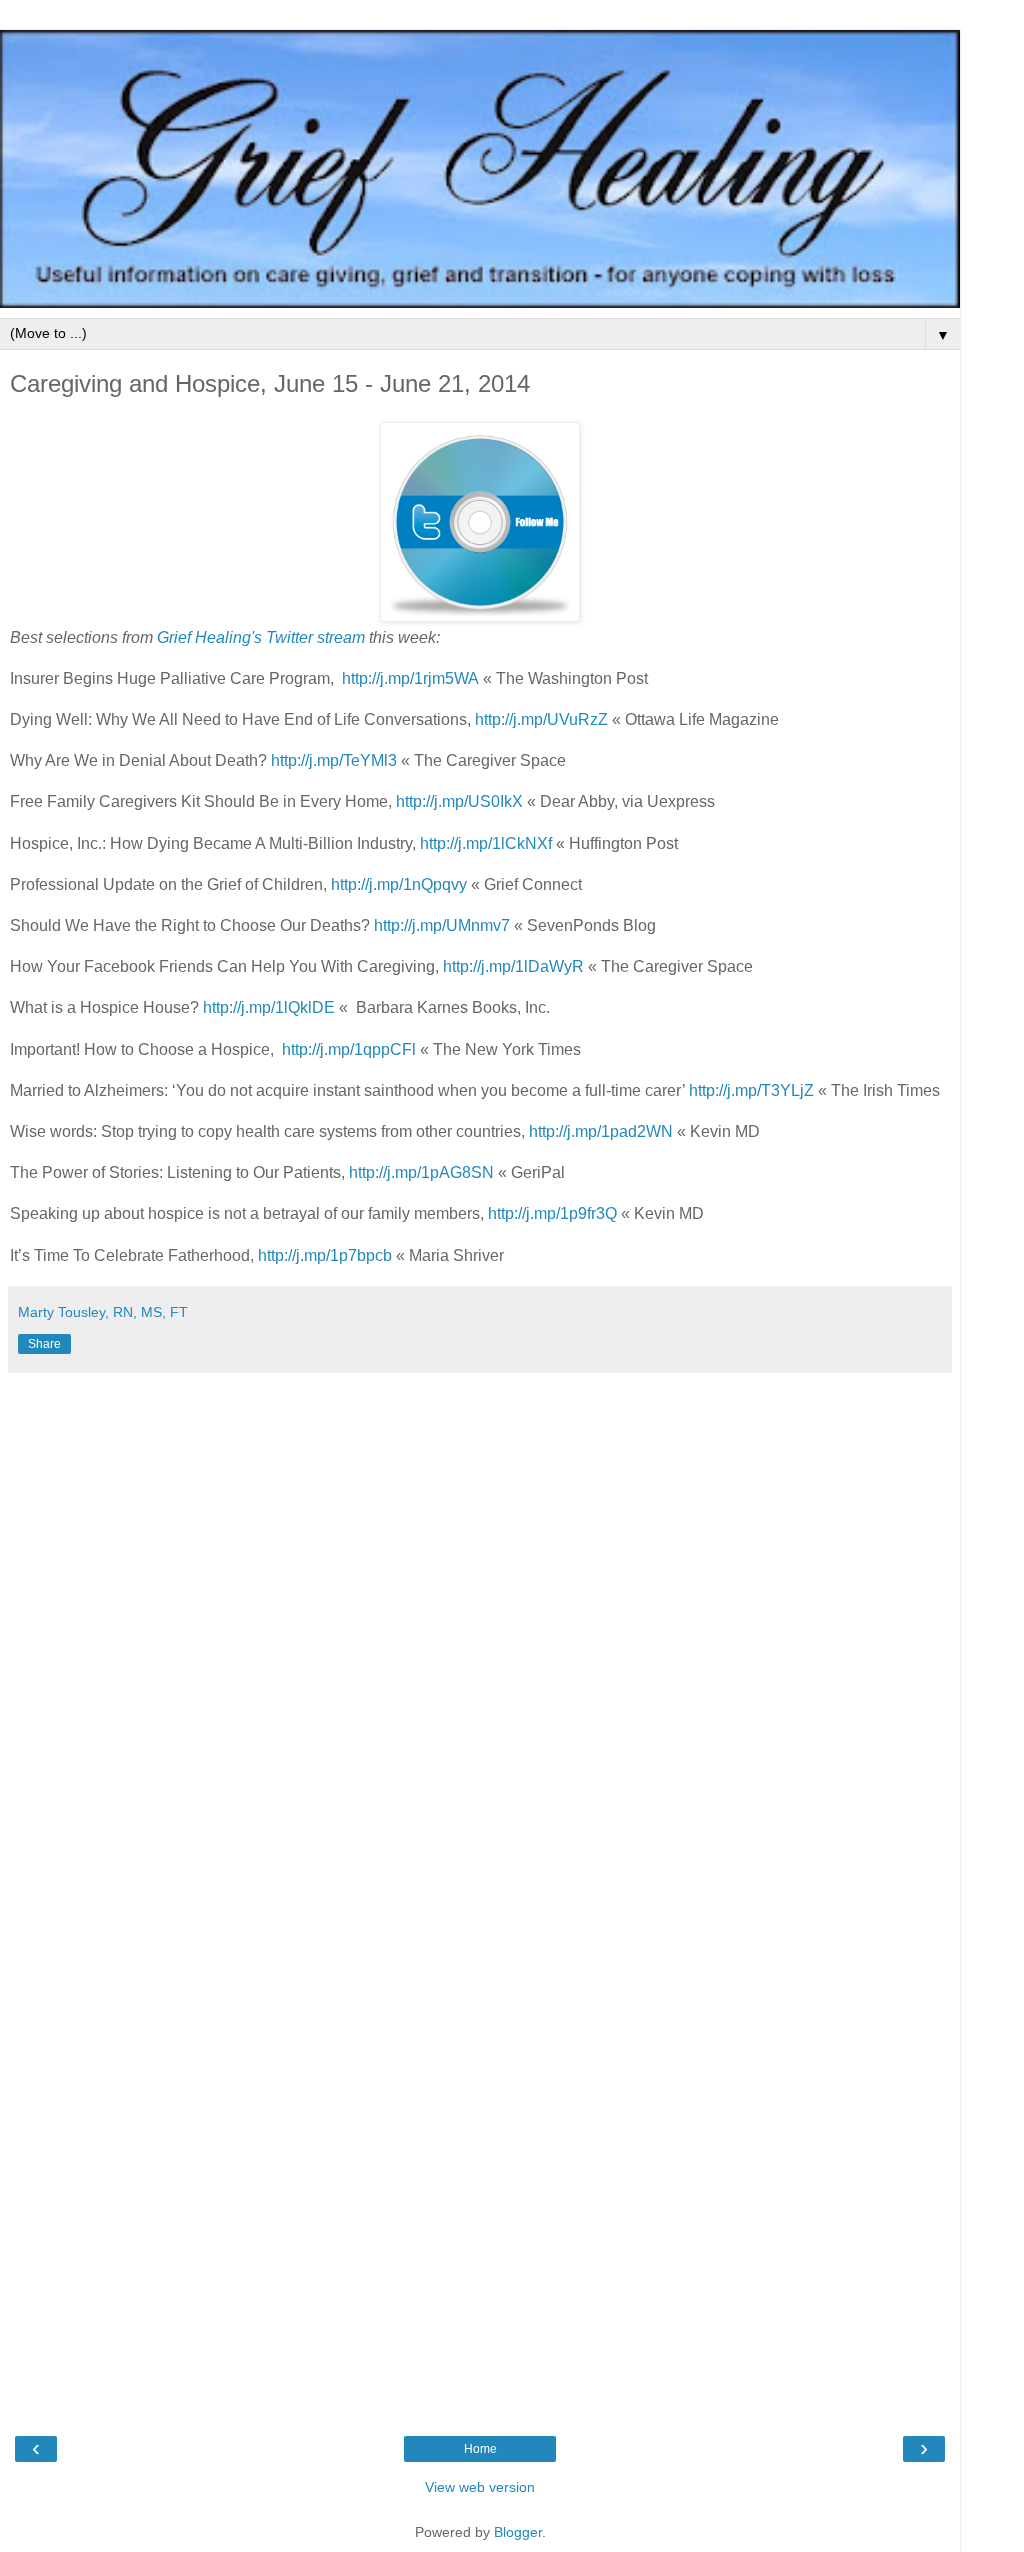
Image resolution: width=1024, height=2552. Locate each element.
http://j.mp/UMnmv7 (442, 925)
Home (480, 2449)
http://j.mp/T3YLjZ (751, 1090)
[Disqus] (480, 1633)
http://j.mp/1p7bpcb (325, 1255)
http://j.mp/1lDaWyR (513, 966)
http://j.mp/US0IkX (459, 801)
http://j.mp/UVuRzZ (541, 719)
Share (44, 1344)
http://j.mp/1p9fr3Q (552, 1213)
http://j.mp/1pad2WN (601, 1131)
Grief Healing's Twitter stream (261, 637)
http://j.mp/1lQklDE (269, 1007)
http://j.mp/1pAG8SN (421, 1172)
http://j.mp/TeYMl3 (334, 760)
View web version (480, 2487)
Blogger (518, 2532)
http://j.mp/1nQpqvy (399, 884)
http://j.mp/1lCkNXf (486, 843)
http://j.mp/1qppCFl (349, 1049)
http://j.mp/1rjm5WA (410, 678)
